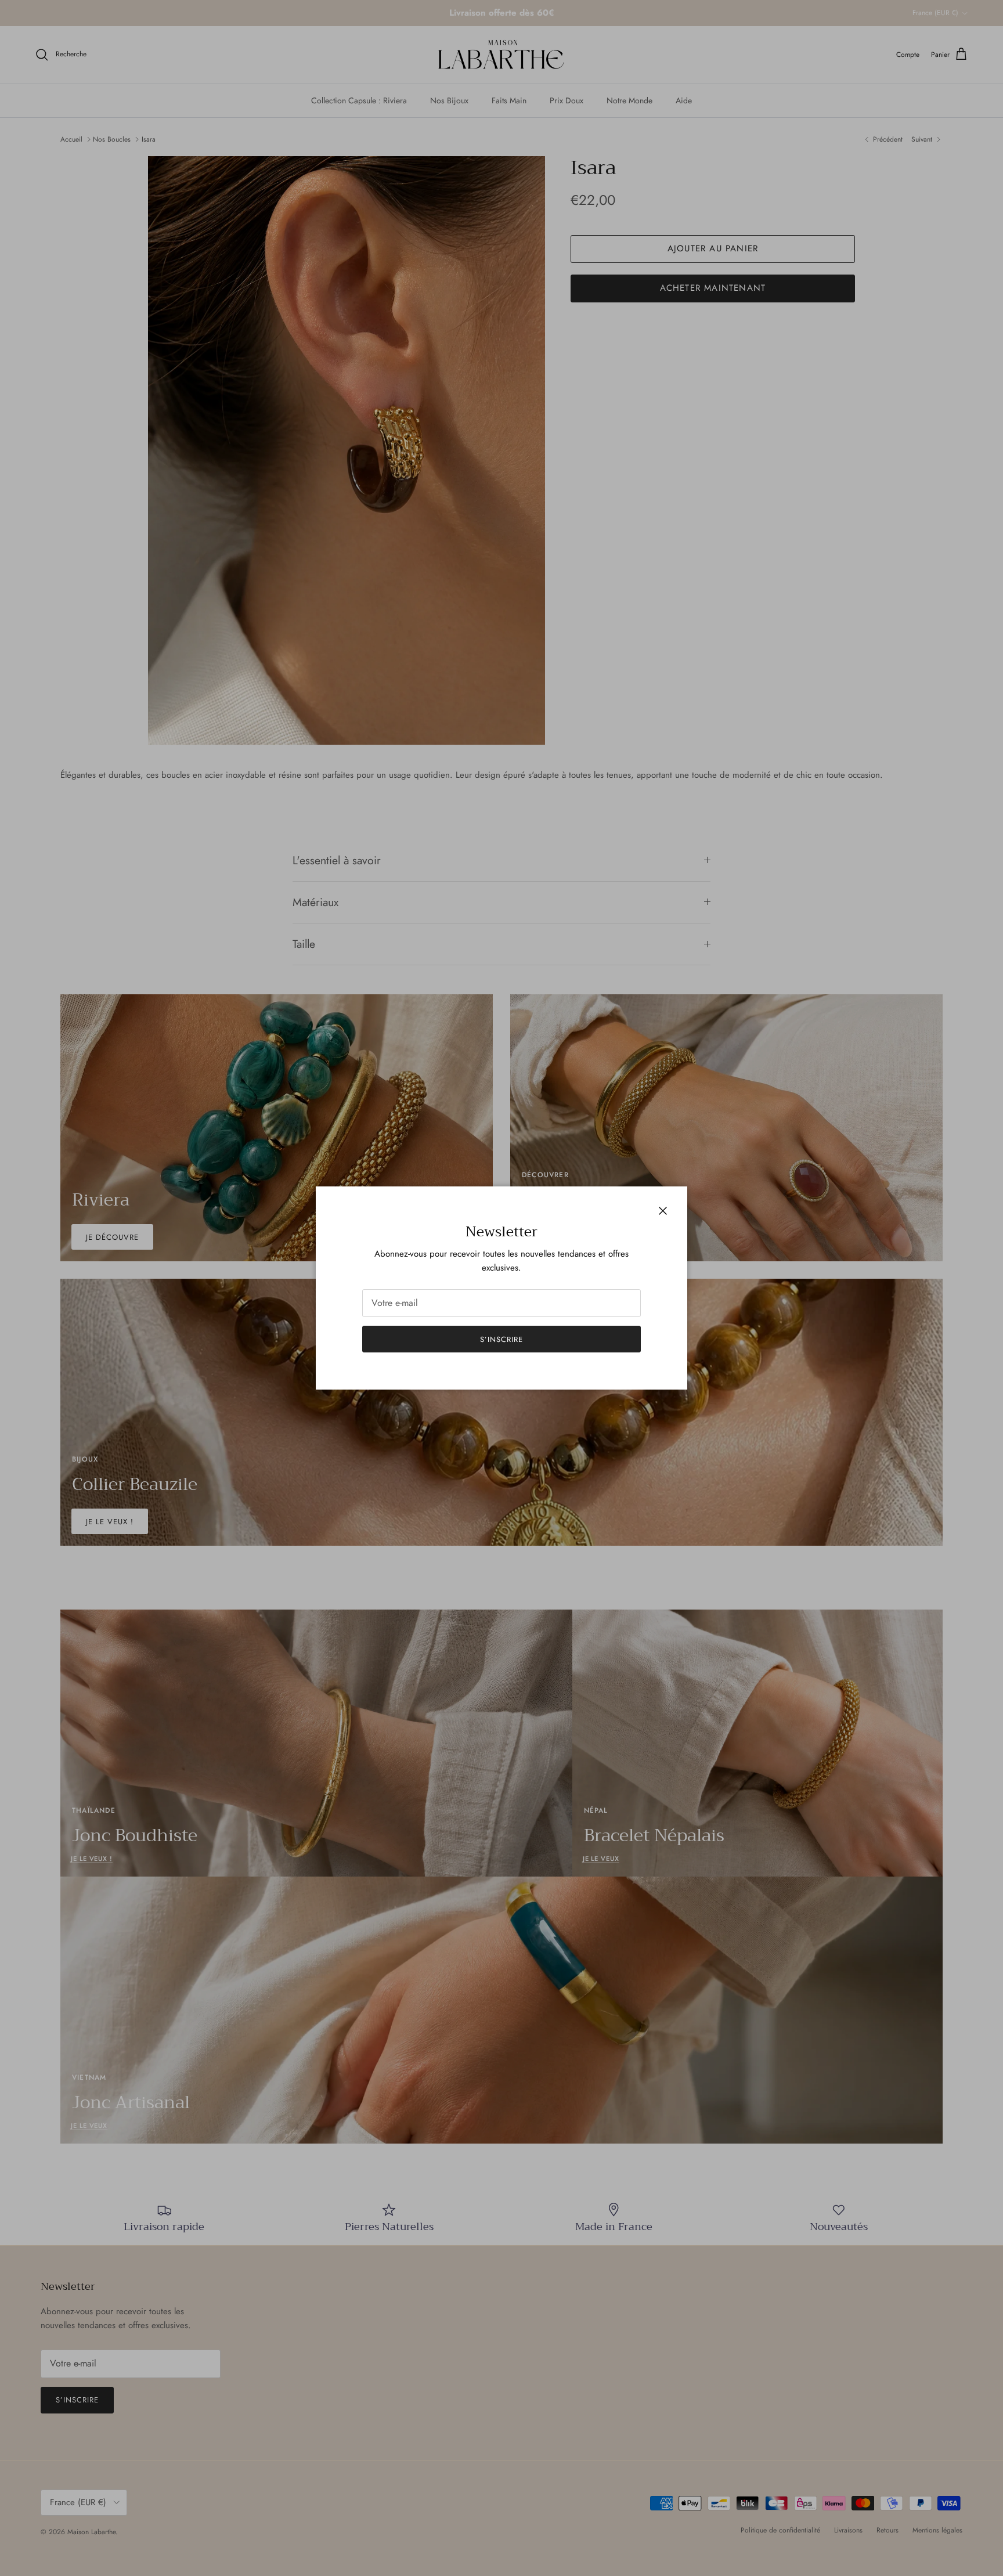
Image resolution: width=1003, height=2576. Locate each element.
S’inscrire (501, 1339)
